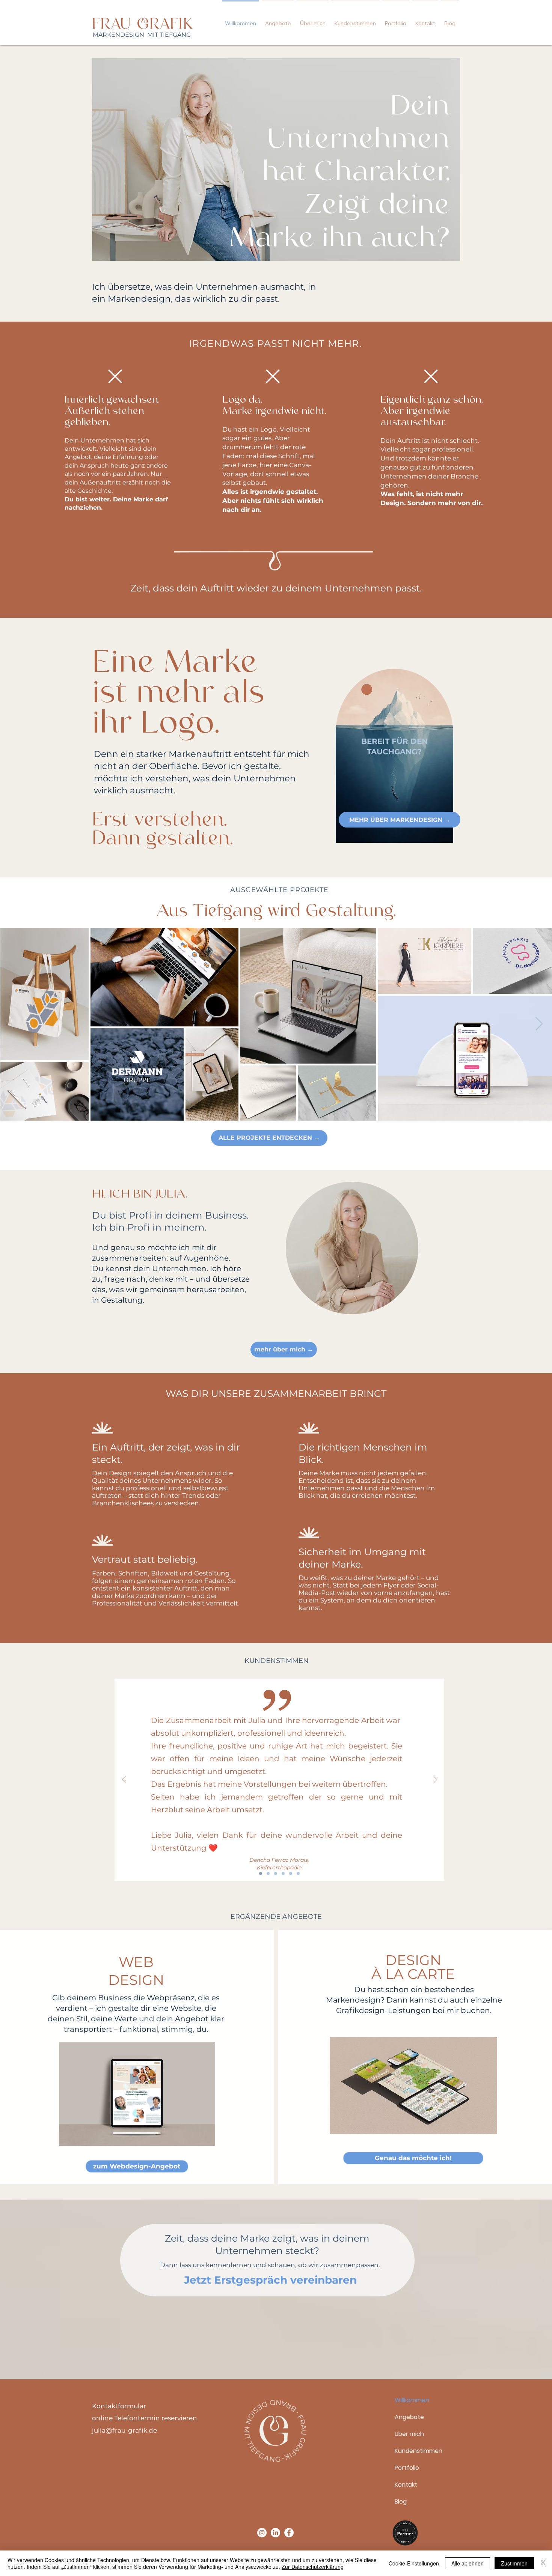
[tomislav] (283, 1873)
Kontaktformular (119, 2406)
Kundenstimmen (419, 2451)
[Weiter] (435, 1780)
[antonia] (268, 1873)
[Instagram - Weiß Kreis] (262, 2533)
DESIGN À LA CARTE (413, 1967)
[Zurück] (124, 1780)
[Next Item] (539, 1024)
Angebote (409, 2417)
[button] (278, 20)
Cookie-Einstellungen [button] (414, 2563)
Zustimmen (514, 2563)
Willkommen (412, 2400)
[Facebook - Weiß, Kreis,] (289, 2533)
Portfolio (407, 2468)
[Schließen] (543, 2563)
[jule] (276, 1873)
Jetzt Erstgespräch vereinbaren (270, 2280)
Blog (401, 2502)
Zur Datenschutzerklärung (313, 2567)
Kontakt (406, 2485)
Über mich (409, 2434)
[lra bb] (298, 1873)
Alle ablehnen (468, 2563)
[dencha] (261, 1873)
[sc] (291, 1873)
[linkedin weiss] (275, 2533)
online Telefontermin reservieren (145, 2418)
